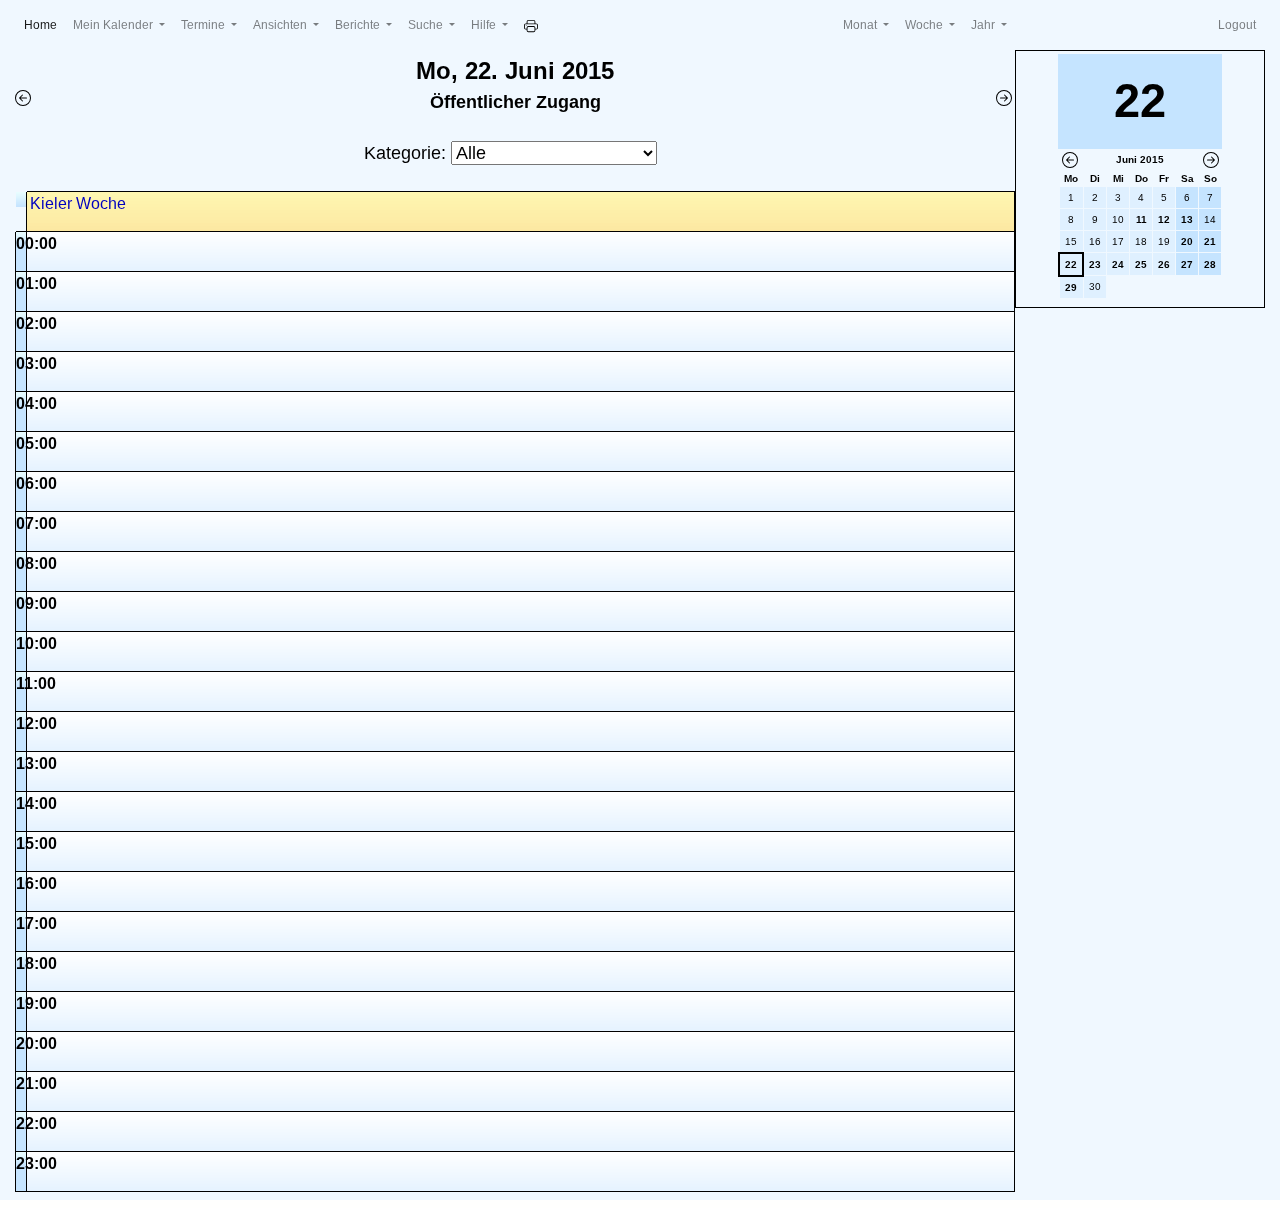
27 (1187, 264)
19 (1164, 241)
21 (1210, 241)
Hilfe (485, 25)
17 (1118, 241)
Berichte (359, 25)
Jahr (984, 25)
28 (1210, 264)
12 (1164, 219)
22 (1071, 264)
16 (1095, 241)
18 (1141, 241)
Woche (925, 25)
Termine (204, 25)
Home (44, 24)
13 (1187, 219)
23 (1095, 264)
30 (1095, 286)
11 (1141, 219)
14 (1210, 219)
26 (1164, 264)
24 (1118, 264)
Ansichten (281, 25)
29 (1071, 287)
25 (1141, 264)
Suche (427, 25)
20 (1187, 241)
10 (1118, 219)
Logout (1237, 25)
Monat (861, 25)
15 (1071, 241)
